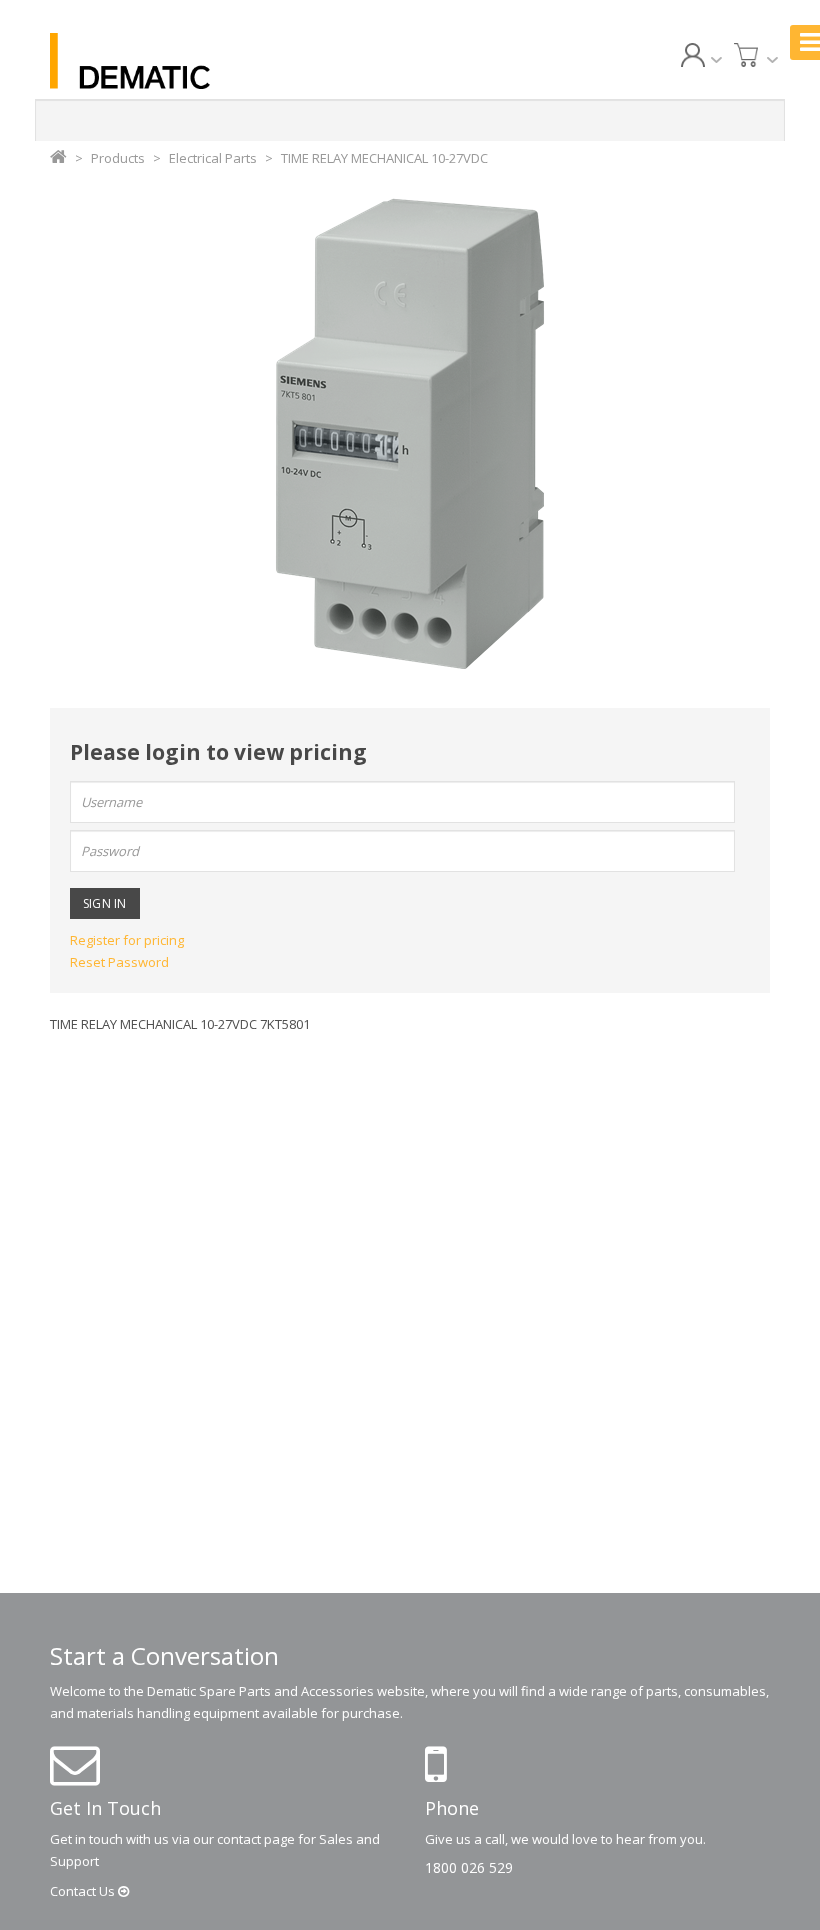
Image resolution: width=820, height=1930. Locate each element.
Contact (84, 1891)
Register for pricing (127, 940)
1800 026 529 (469, 1867)
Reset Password (119, 962)
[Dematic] (160, 61)
